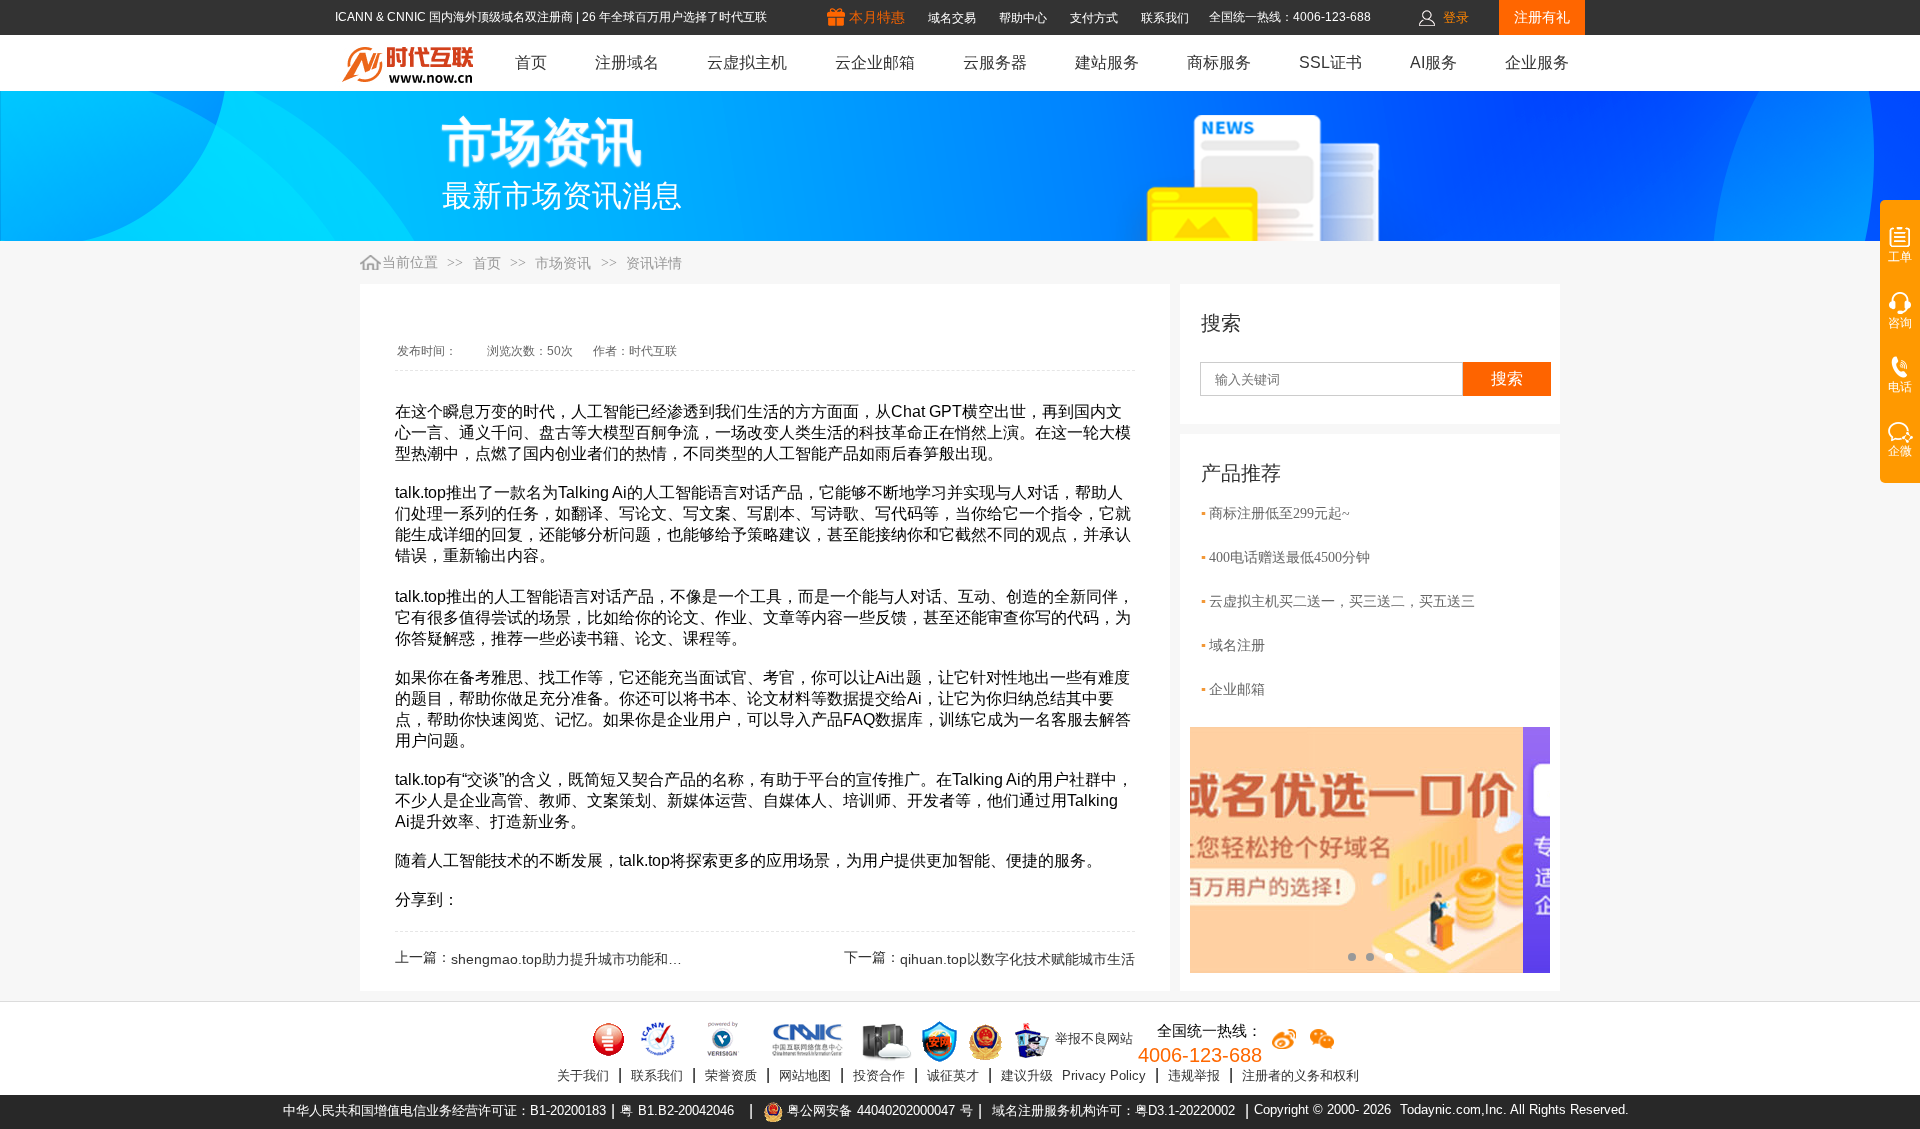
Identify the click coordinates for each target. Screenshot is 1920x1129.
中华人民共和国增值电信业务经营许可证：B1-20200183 (444, 1110)
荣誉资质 (731, 1075)
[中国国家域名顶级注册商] (807, 1039)
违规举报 (1194, 1075)
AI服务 (1433, 62)
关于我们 (583, 1075)
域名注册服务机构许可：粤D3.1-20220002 (1113, 1110)
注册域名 (627, 62)
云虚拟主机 (747, 62)
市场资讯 (563, 263)
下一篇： (989, 959)
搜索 (1507, 378)
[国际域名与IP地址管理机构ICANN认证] (657, 1039)
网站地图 (805, 1075)
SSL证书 (1330, 62)
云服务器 (995, 62)
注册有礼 (1542, 17)
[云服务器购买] (883, 1041)
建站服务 (1107, 62)
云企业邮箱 (875, 62)
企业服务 (1537, 62)
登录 (1456, 17)
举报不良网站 (1092, 1038)
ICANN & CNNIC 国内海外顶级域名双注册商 (455, 17)
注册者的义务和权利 (1300, 1075)
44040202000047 (906, 1110)
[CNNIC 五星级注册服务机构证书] (609, 1039)
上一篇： (543, 959)
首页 (531, 62)
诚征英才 (953, 1075)
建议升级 (1027, 1075)
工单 (1900, 257)
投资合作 (879, 1075)
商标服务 (1219, 62)
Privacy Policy (1104, 1075)
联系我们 (657, 1075)
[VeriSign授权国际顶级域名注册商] (724, 1039)
